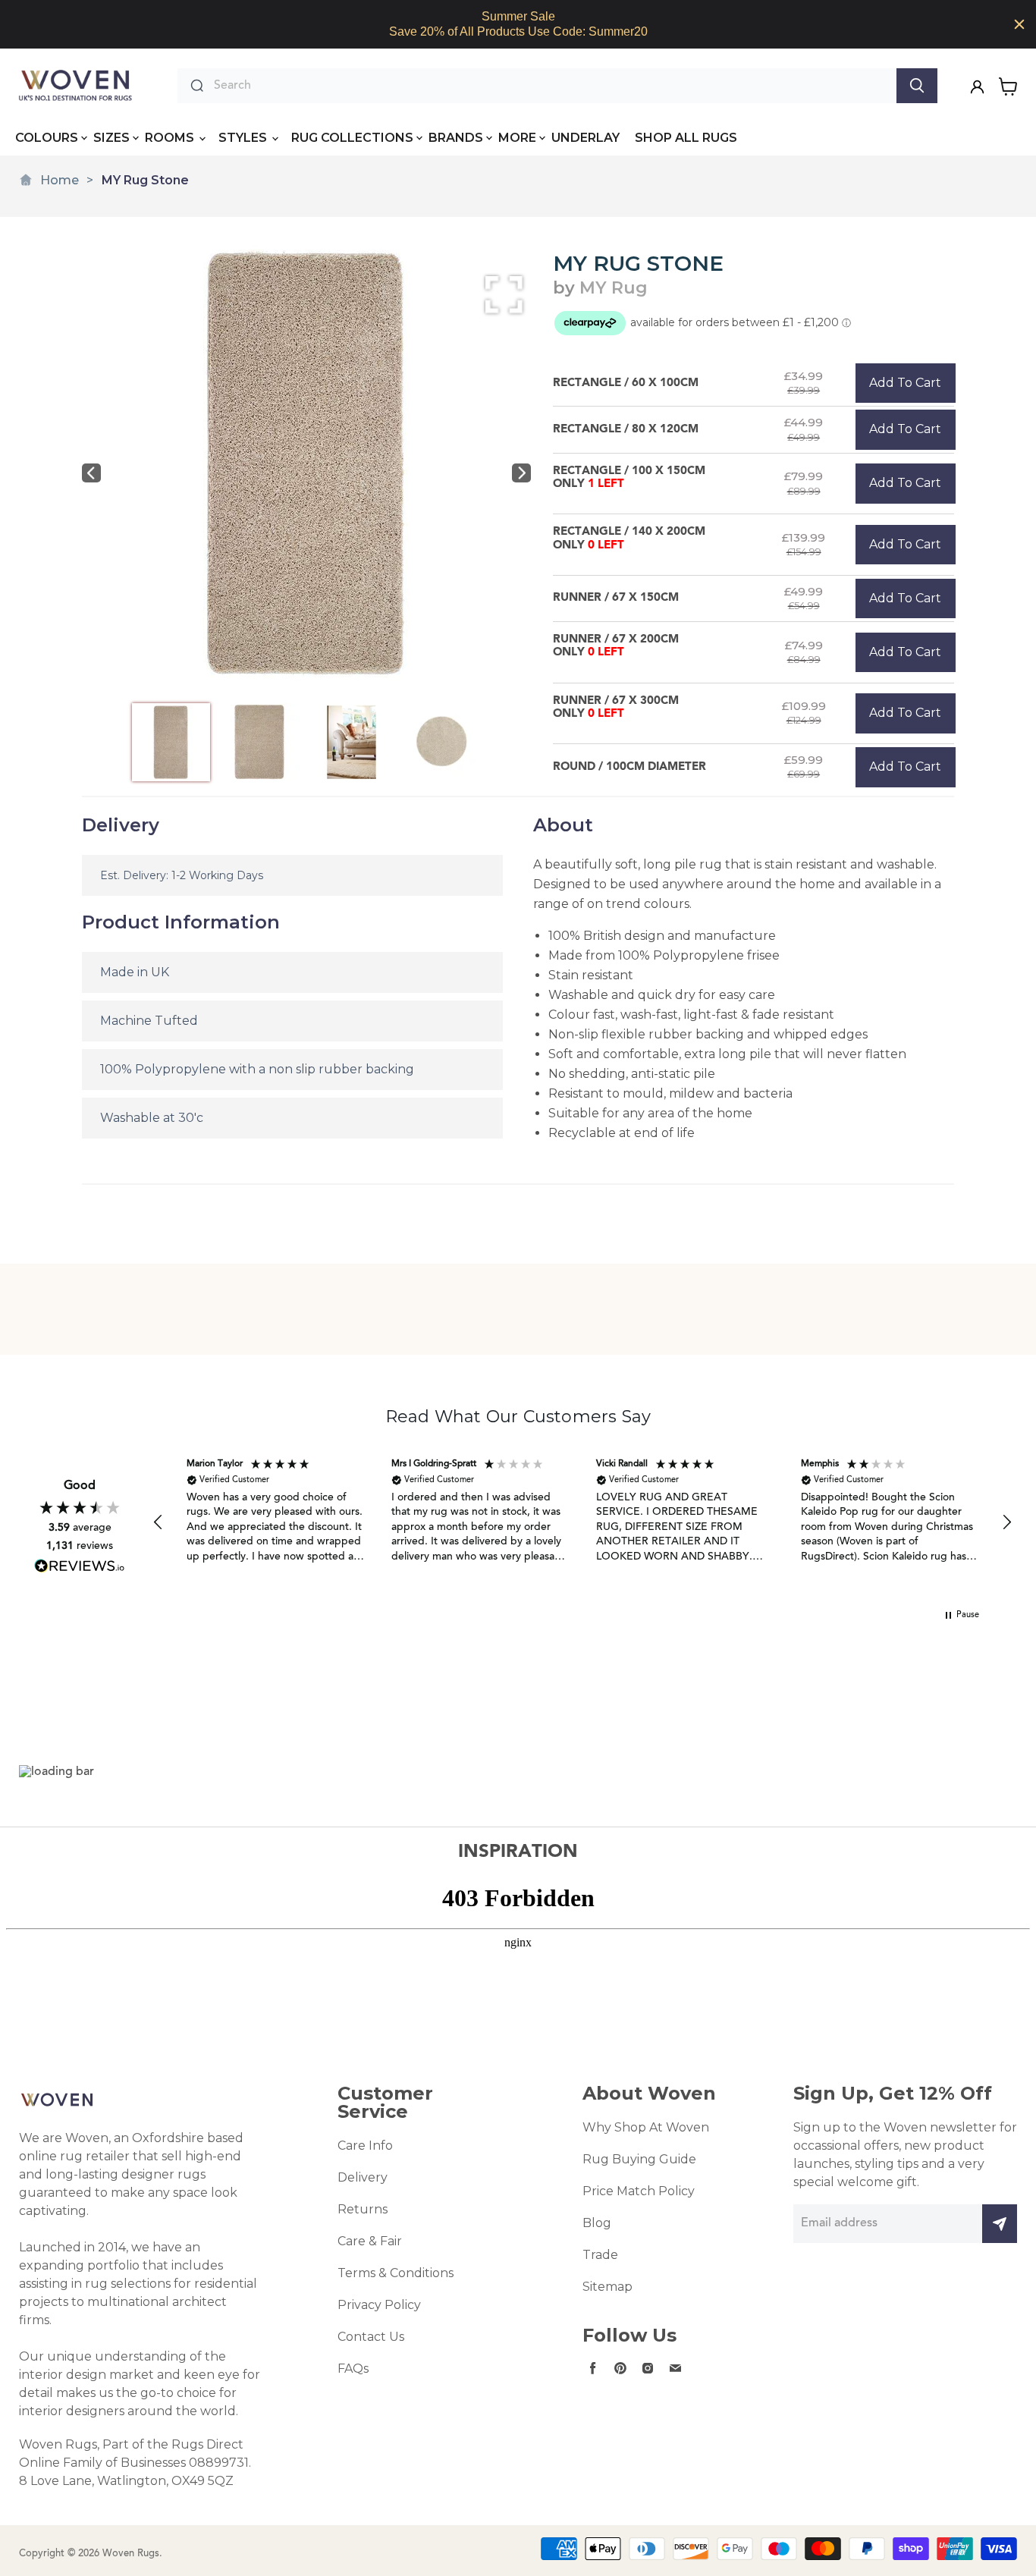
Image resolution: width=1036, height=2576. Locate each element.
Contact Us (371, 2337)
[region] (518, 24)
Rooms (171, 138)
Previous (91, 473)
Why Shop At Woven (646, 2127)
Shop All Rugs (686, 138)
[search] (551, 86)
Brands (456, 138)
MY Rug (614, 288)
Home (60, 180)
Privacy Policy (379, 2305)
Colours (47, 138)
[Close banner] (1019, 24)
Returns (363, 2209)
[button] (159, 1522)
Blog (597, 2223)
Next (521, 473)
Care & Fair (370, 2241)
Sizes (111, 138)
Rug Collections (352, 138)
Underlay (585, 138)
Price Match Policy (639, 2191)
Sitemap (607, 2287)
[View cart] (1008, 86)
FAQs (353, 2369)
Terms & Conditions (396, 2273)
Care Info (365, 2146)
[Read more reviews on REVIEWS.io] (80, 1566)
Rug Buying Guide (639, 2159)
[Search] (917, 86)
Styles (244, 138)
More (517, 138)
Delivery (363, 2177)
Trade (600, 2255)
